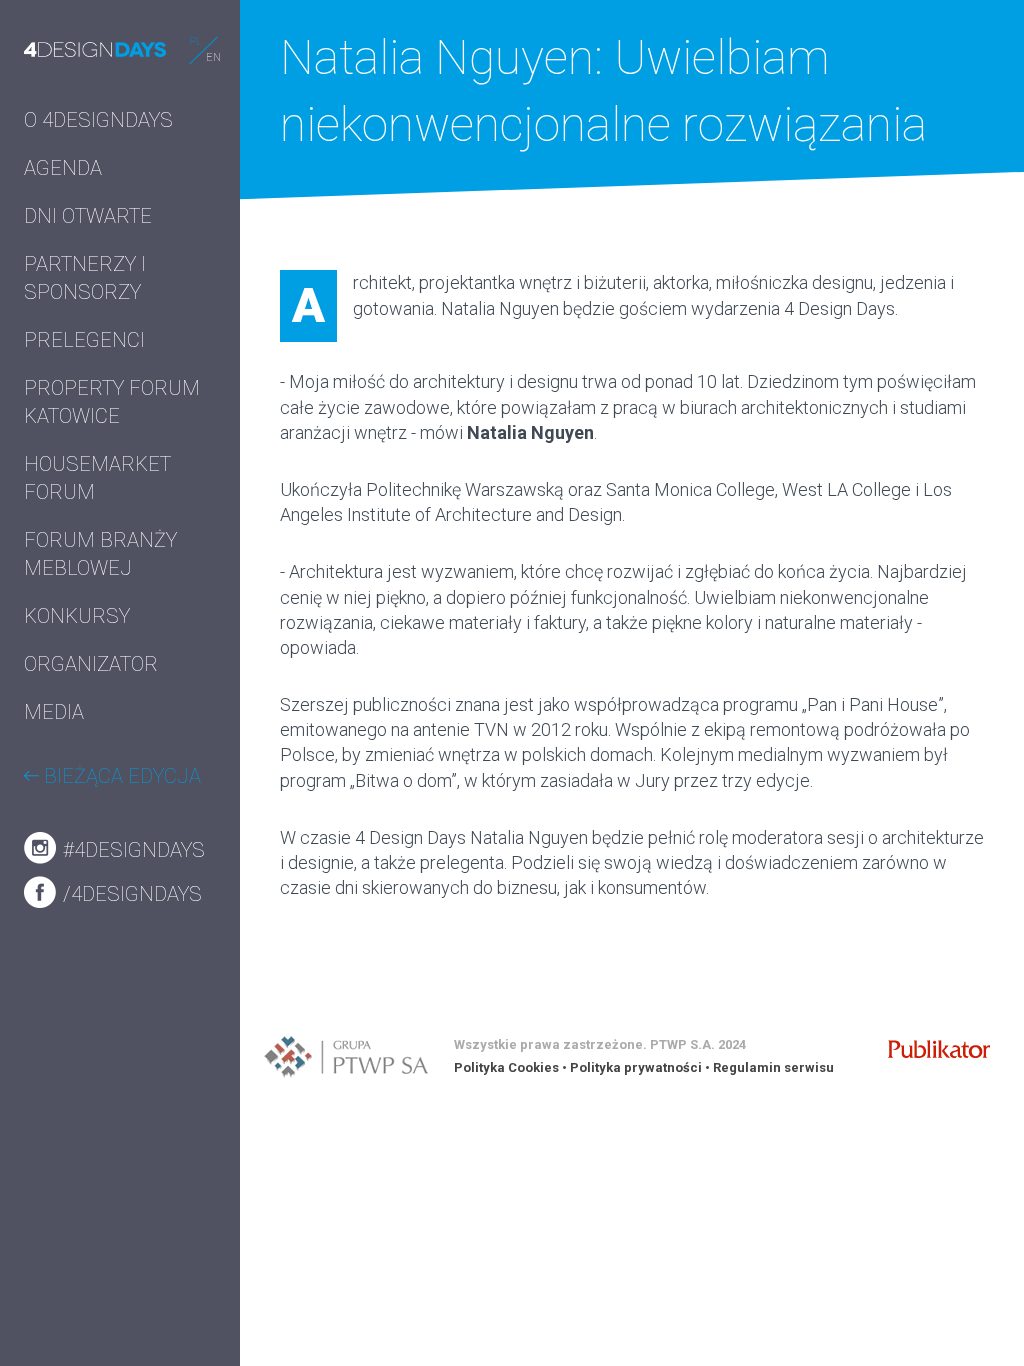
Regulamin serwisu (773, 1067)
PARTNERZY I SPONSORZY (85, 278)
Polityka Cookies (506, 1067)
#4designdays (131, 850)
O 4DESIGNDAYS (98, 120)
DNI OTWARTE (88, 216)
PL (195, 41)
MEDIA (54, 712)
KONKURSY (77, 616)
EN (213, 57)
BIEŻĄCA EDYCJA (120, 776)
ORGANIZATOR (91, 664)
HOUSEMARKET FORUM (97, 478)
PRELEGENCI (84, 340)
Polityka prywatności (636, 1067)
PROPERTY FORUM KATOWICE (112, 402)
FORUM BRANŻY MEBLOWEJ (100, 554)
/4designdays (130, 894)
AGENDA (63, 168)
